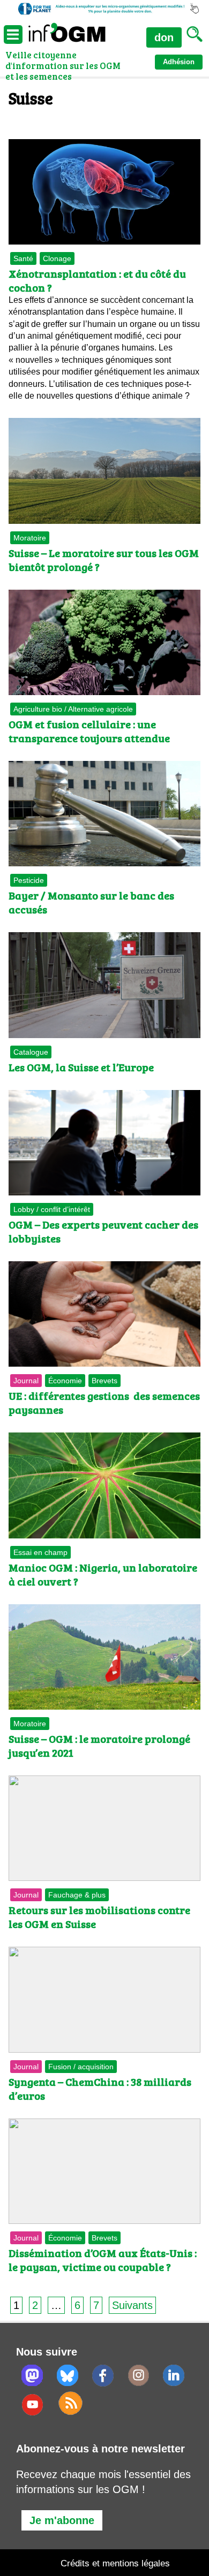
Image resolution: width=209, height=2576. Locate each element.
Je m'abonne (62, 2520)
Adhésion (179, 62)
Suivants (132, 2305)
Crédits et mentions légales (115, 2563)
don (164, 37)
